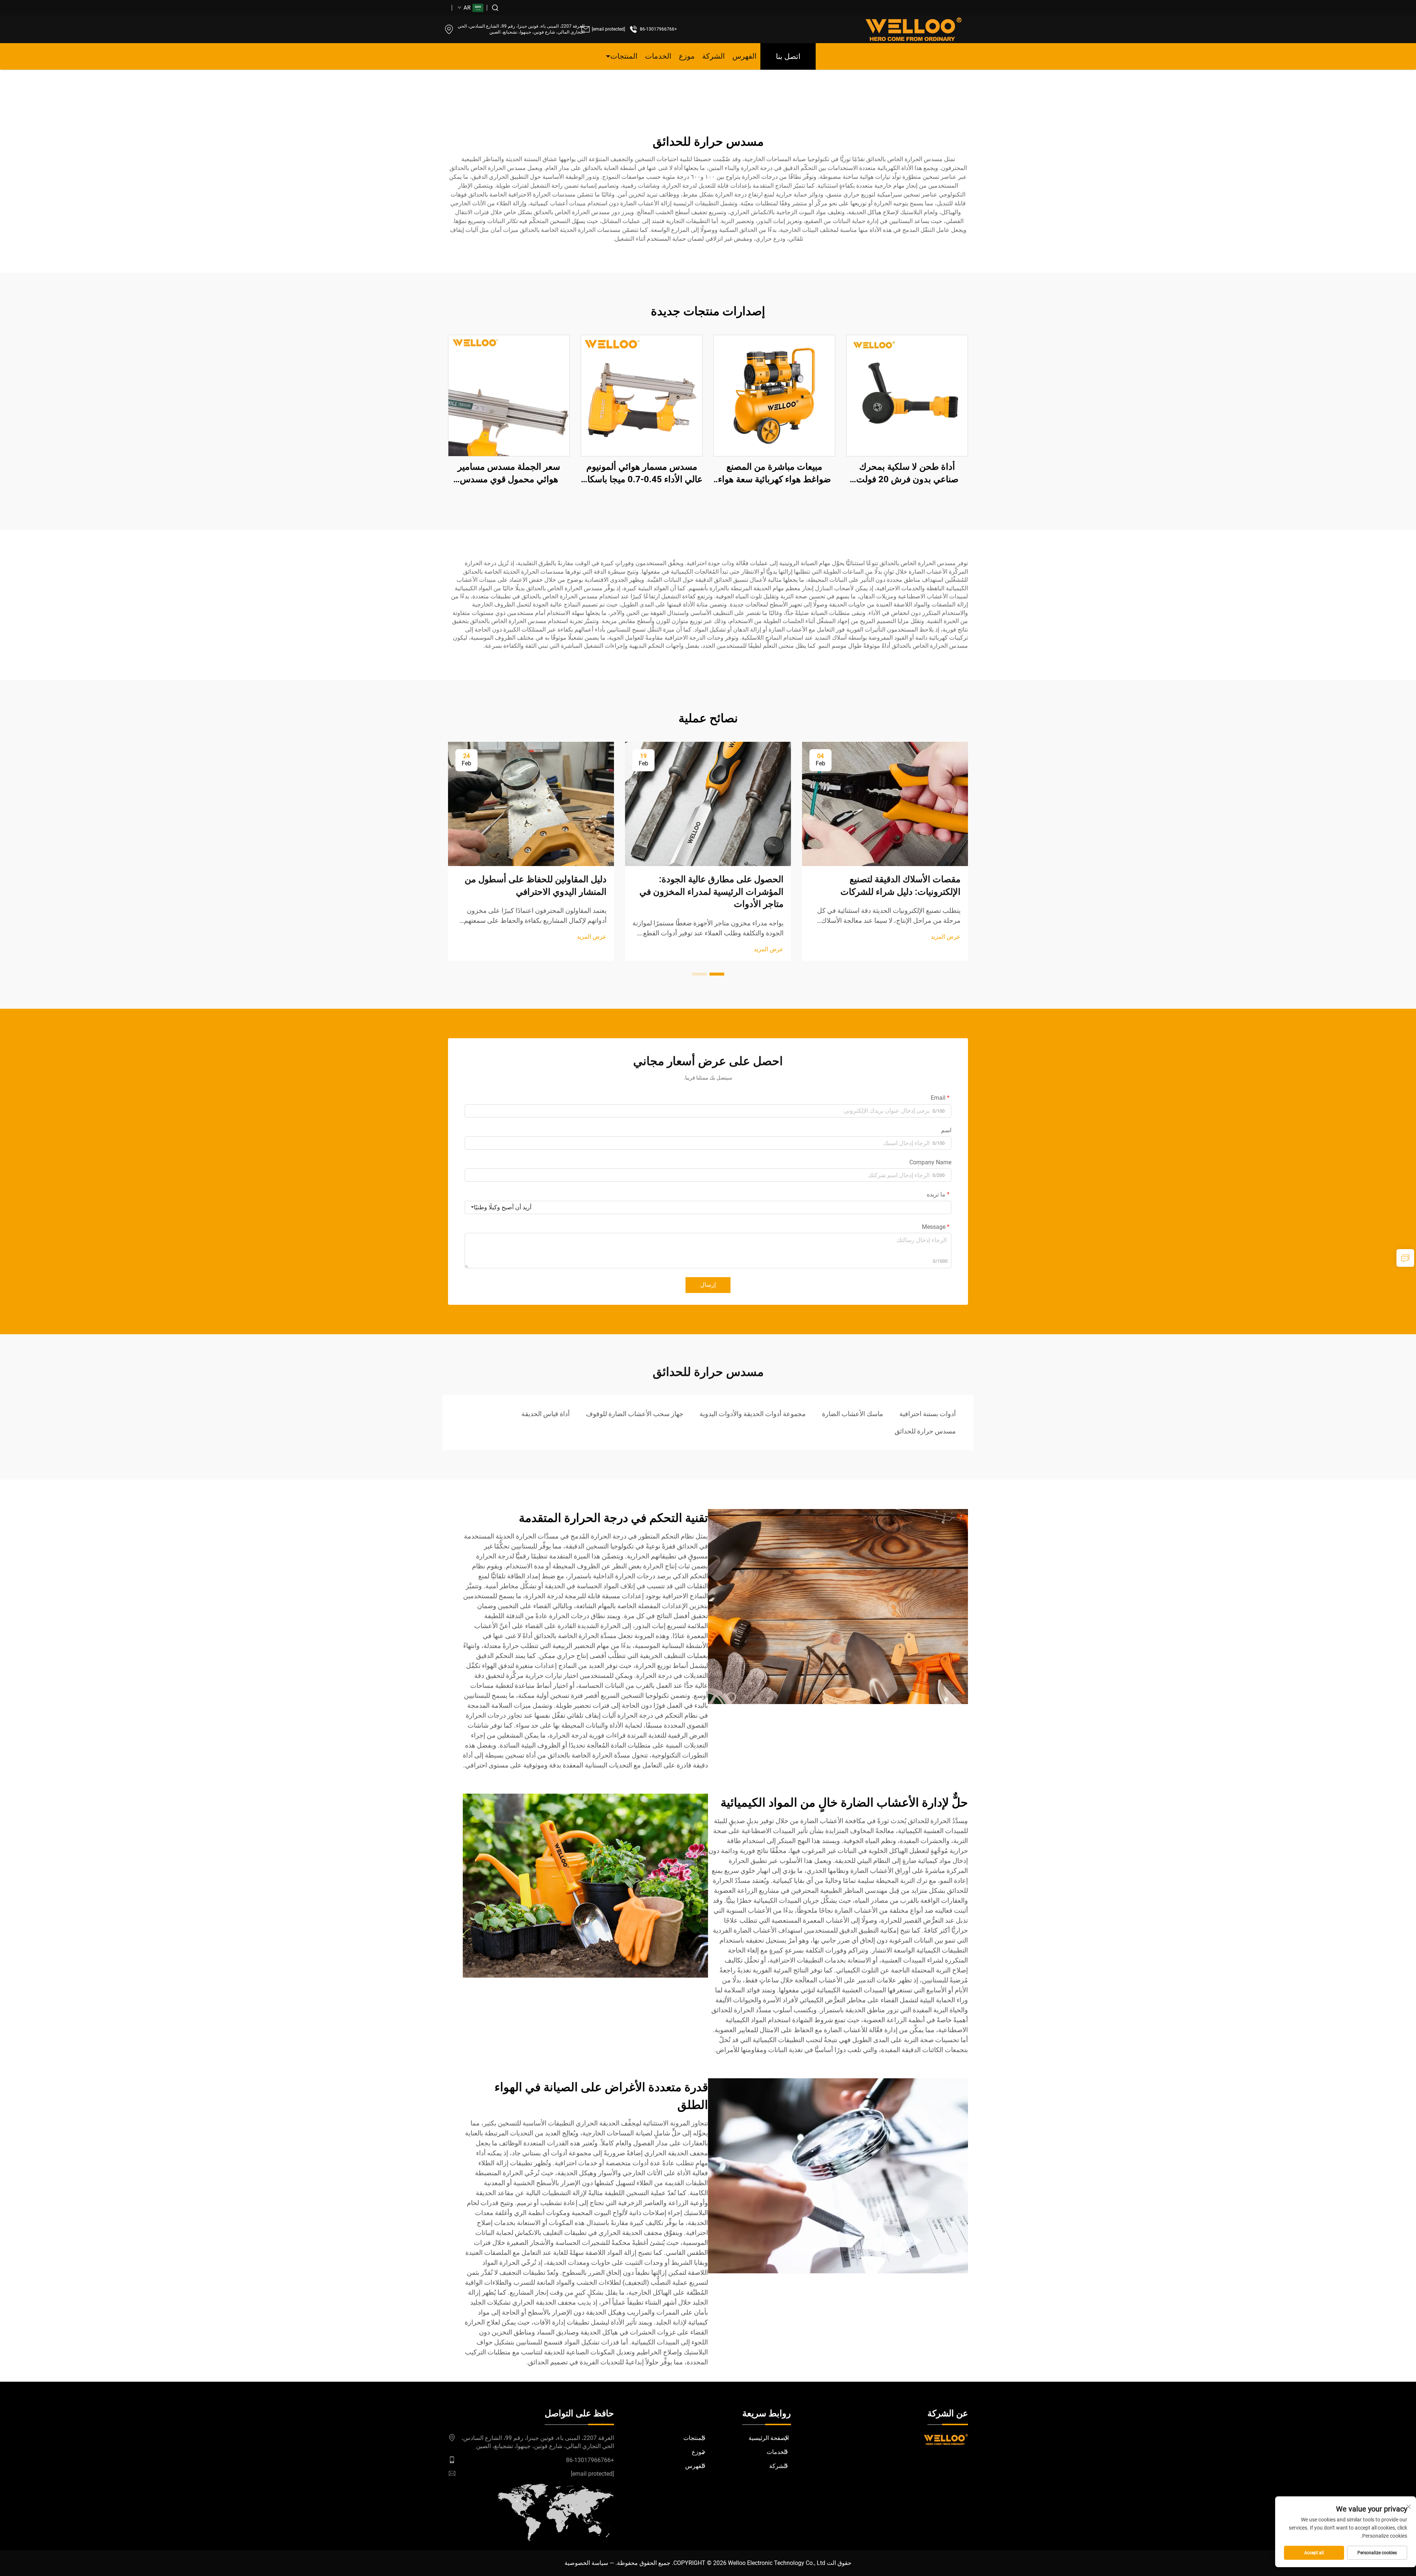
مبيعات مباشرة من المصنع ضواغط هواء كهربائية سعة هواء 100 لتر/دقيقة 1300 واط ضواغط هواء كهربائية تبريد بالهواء (774, 474)
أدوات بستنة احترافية (928, 1414)
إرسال (708, 1285)
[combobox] (708, 1207)
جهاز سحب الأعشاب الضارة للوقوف (635, 1414)
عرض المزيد (946, 937)
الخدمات (658, 56)
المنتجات (624, 56)
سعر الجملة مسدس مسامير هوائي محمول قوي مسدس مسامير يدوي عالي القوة (509, 474)
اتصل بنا (788, 56)
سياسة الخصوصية (586, 2563)
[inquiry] (1405, 1258)
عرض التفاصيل (907, 395)
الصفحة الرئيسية (769, 2438)
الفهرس (745, 56)
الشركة (714, 56)
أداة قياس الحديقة (546, 1414)
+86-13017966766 (658, 29)
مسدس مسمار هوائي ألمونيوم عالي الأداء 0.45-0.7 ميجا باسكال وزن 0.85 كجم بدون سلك (642, 474)
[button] (717, 974)
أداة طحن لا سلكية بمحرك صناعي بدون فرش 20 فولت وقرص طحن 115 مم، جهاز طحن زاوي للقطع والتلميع (907, 474)
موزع (687, 56)
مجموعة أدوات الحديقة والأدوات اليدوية (753, 1414)
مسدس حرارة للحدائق (925, 1431)
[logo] (914, 29)
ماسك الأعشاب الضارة (853, 1414)
